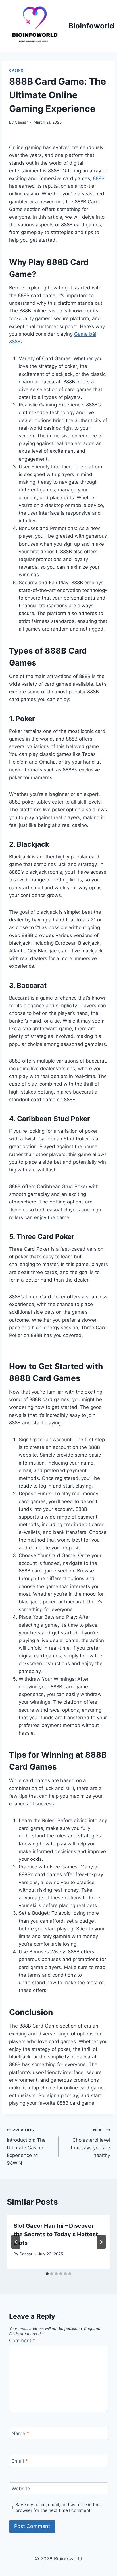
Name (20, 2433)
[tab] (47, 2274)
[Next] (101, 2242)
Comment (22, 2341)
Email (20, 2461)
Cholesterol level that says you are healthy (90, 2143)
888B (99, 178)
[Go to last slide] (16, 2242)
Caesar (21, 122)
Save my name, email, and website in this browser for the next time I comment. (58, 2507)
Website (21, 2489)
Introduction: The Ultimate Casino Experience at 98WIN (26, 2147)
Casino (16, 70)
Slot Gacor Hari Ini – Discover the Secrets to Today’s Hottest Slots (56, 2234)
